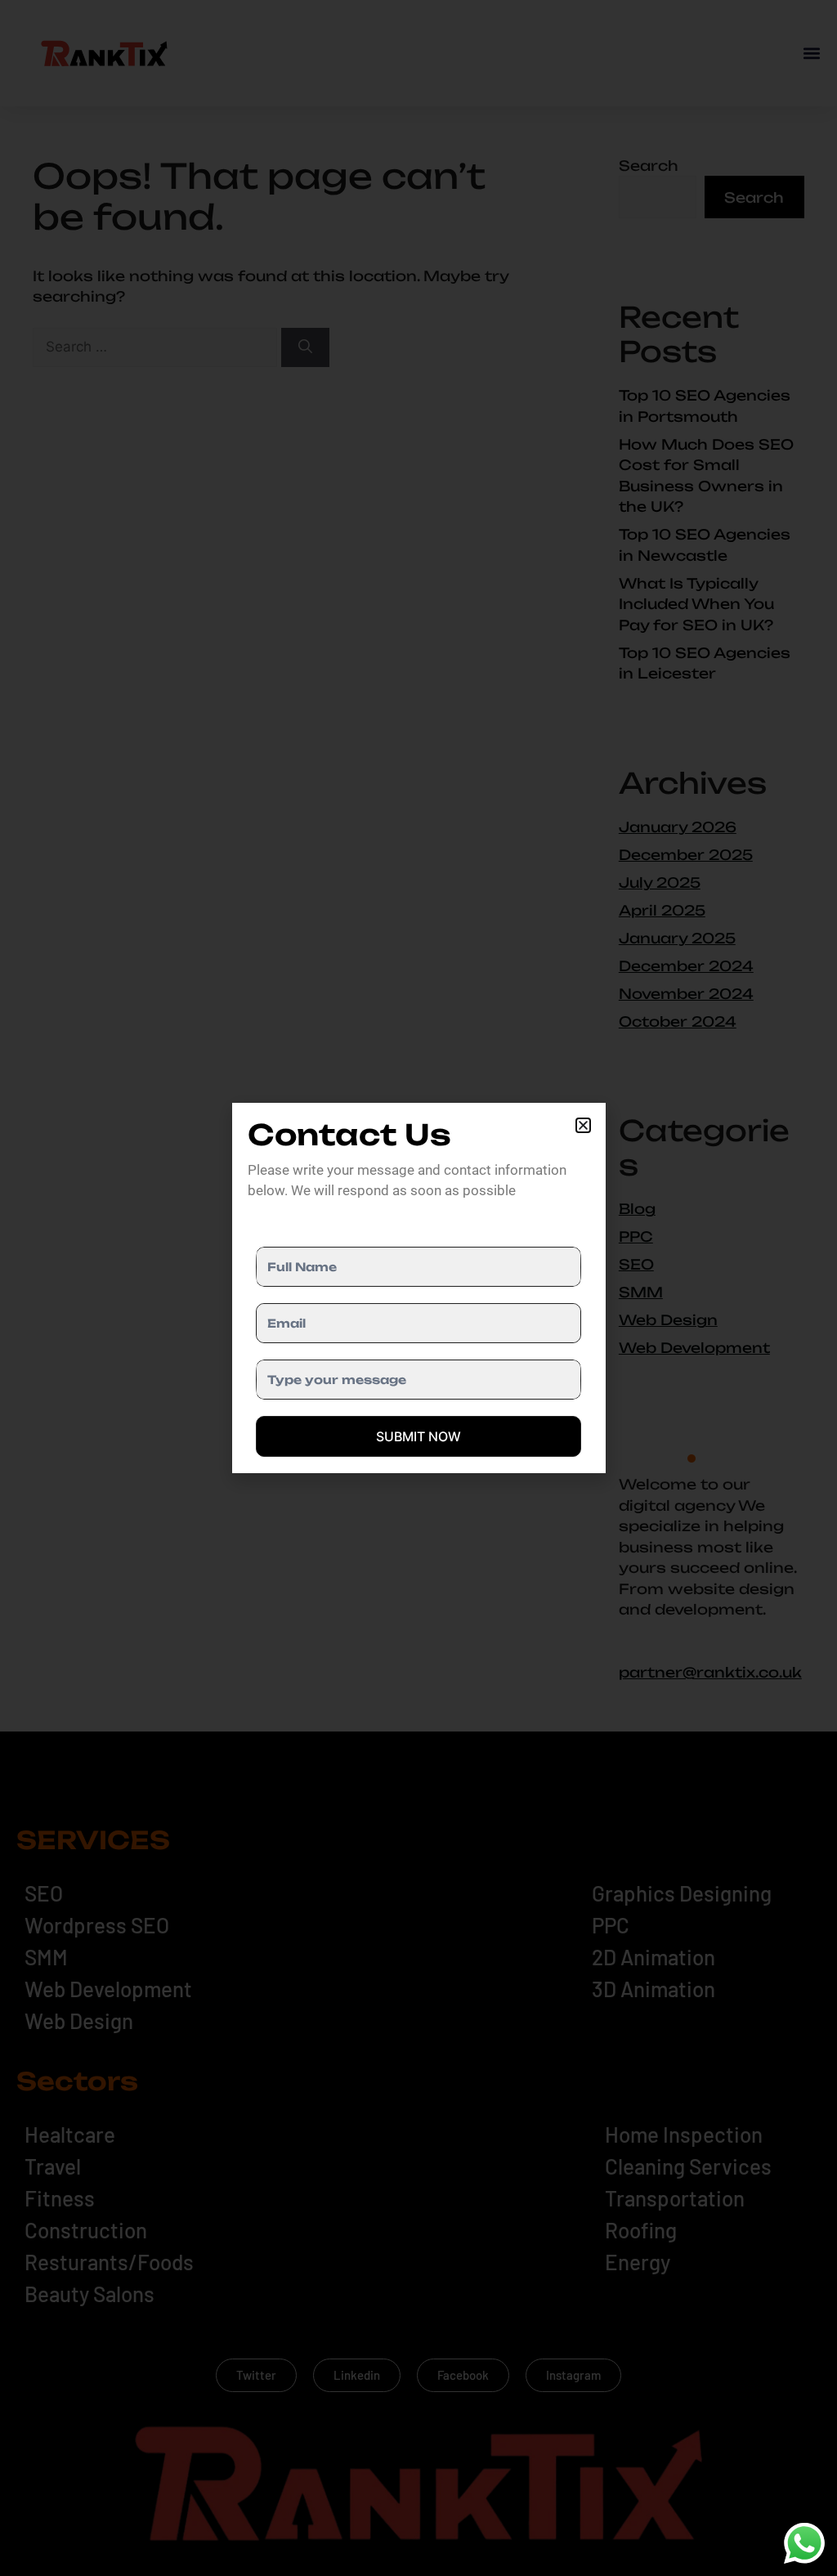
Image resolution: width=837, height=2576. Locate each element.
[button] (583, 1125)
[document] (418, 1288)
